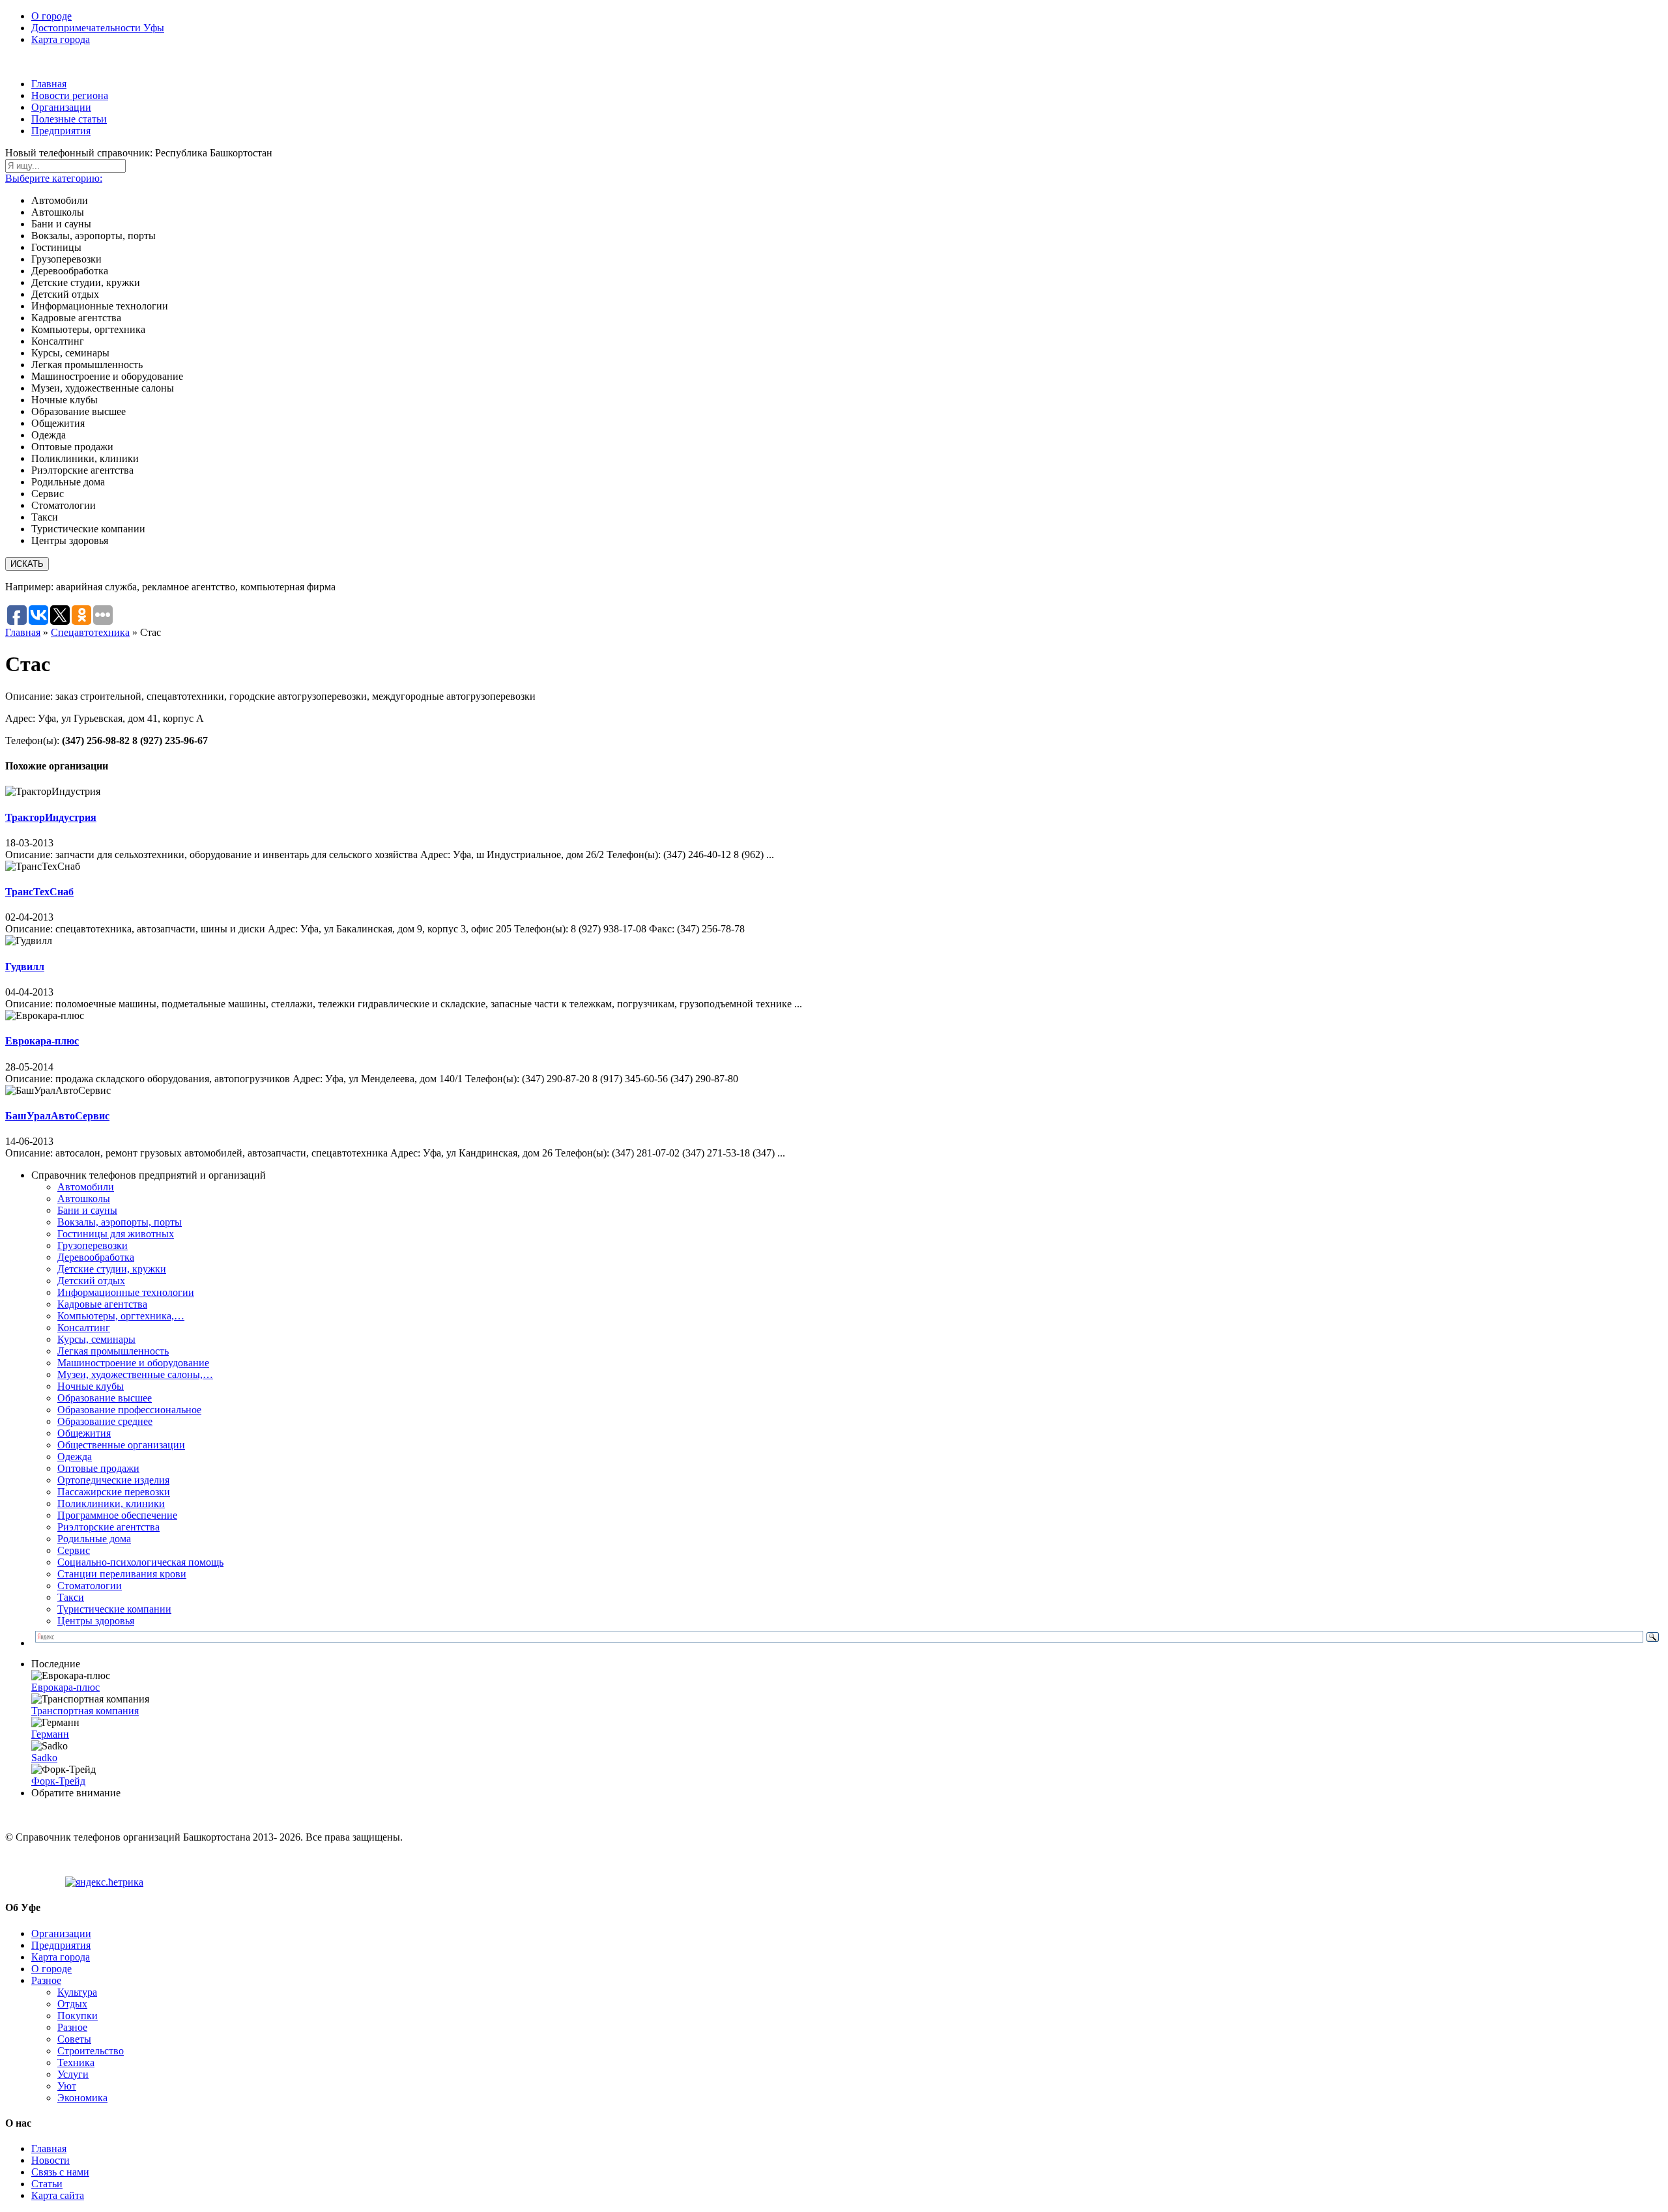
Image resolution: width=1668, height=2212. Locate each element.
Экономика (82, 2098)
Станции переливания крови (122, 1574)
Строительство (91, 2051)
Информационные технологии (126, 1292)
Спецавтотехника (90, 632)
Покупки (78, 2016)
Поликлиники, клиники (111, 1503)
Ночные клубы (91, 1386)
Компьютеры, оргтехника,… (121, 1316)
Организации (61, 107)
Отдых (72, 2004)
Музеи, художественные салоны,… (135, 1374)
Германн (50, 1734)
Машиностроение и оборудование (133, 1363)
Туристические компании (114, 1609)
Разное (46, 1980)
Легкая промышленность (113, 1351)
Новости (50, 2160)
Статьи (47, 2184)
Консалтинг (84, 1328)
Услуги (73, 2074)
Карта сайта (58, 2195)
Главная (49, 84)
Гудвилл (25, 967)
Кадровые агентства (102, 1304)
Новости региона (70, 95)
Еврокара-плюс (42, 1041)
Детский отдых (91, 1281)
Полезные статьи (69, 119)
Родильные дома (94, 1539)
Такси (71, 1597)
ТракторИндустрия (51, 817)
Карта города (61, 39)
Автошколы (84, 1199)
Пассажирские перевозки (114, 1492)
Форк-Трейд (58, 1781)
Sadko (44, 1758)
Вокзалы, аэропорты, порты (120, 1222)
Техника (76, 2062)
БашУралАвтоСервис (57, 1116)
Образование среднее (105, 1421)
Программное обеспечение (117, 1515)
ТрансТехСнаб (39, 892)
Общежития (84, 1433)
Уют (67, 2086)
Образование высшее (105, 1398)
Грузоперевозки (93, 1245)
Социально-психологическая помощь (140, 1562)
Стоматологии (90, 1586)
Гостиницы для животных (116, 1234)
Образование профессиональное (129, 1410)
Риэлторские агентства (108, 1527)
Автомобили (86, 1187)
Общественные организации (121, 1445)
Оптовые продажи (98, 1468)
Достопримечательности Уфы (98, 28)
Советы (74, 2039)
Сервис (74, 1550)
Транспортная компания (85, 1711)
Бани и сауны (87, 1210)
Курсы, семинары (96, 1339)
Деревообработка (96, 1257)
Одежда (75, 1457)
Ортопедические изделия (113, 1480)
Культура (77, 1992)
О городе (51, 16)
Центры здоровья (96, 1621)
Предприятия (61, 131)
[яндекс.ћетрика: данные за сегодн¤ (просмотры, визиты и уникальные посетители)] (104, 1882)
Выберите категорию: (54, 178)
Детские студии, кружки (112, 1269)
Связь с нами (60, 2172)
